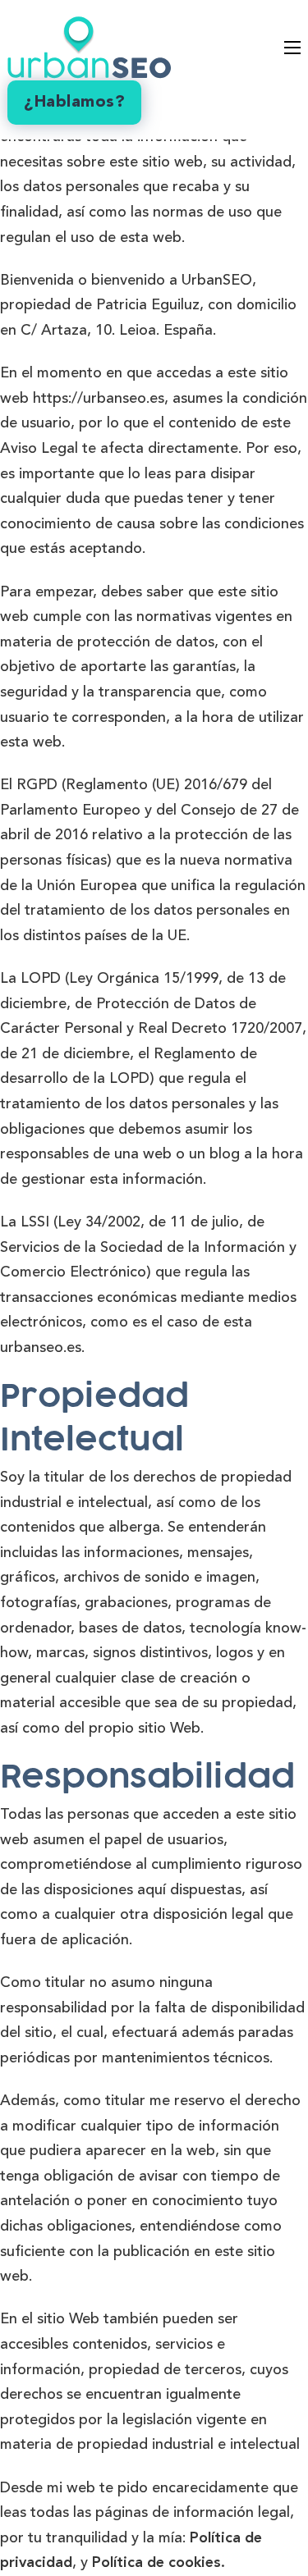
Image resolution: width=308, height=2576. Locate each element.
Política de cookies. (159, 2563)
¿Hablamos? (74, 103)
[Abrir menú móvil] (292, 48)
